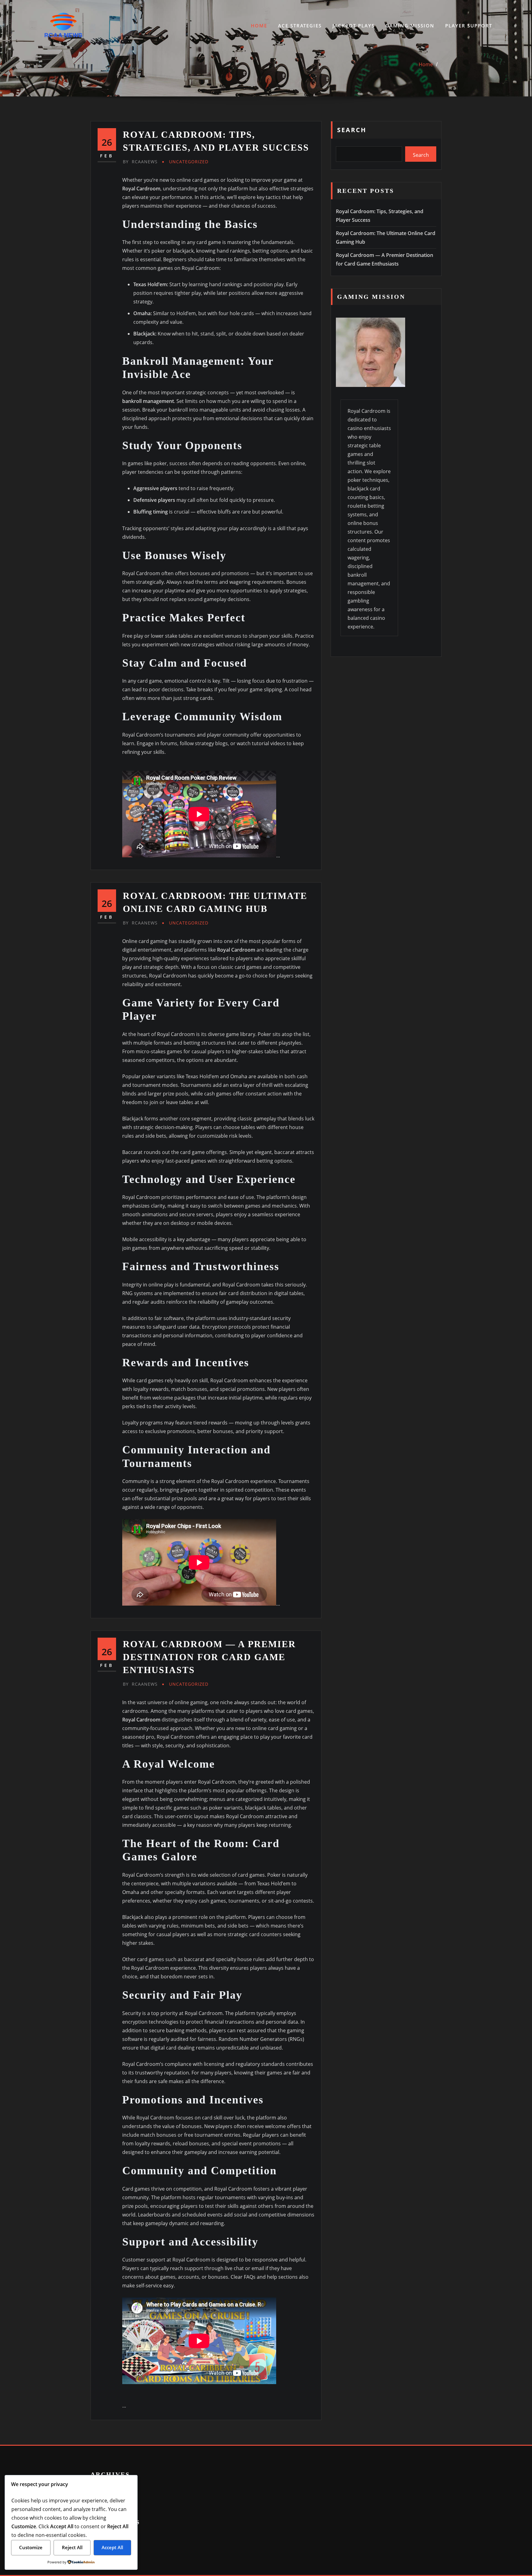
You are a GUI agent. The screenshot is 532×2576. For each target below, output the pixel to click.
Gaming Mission (410, 26)
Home (259, 26)
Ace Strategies (300, 26)
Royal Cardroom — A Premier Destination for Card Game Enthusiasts (209, 1657)
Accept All (112, 2547)
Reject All (72, 2547)
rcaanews (140, 162)
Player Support (469, 26)
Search (352, 130)
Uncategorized (189, 162)
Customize (31, 2547)
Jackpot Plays (354, 26)
